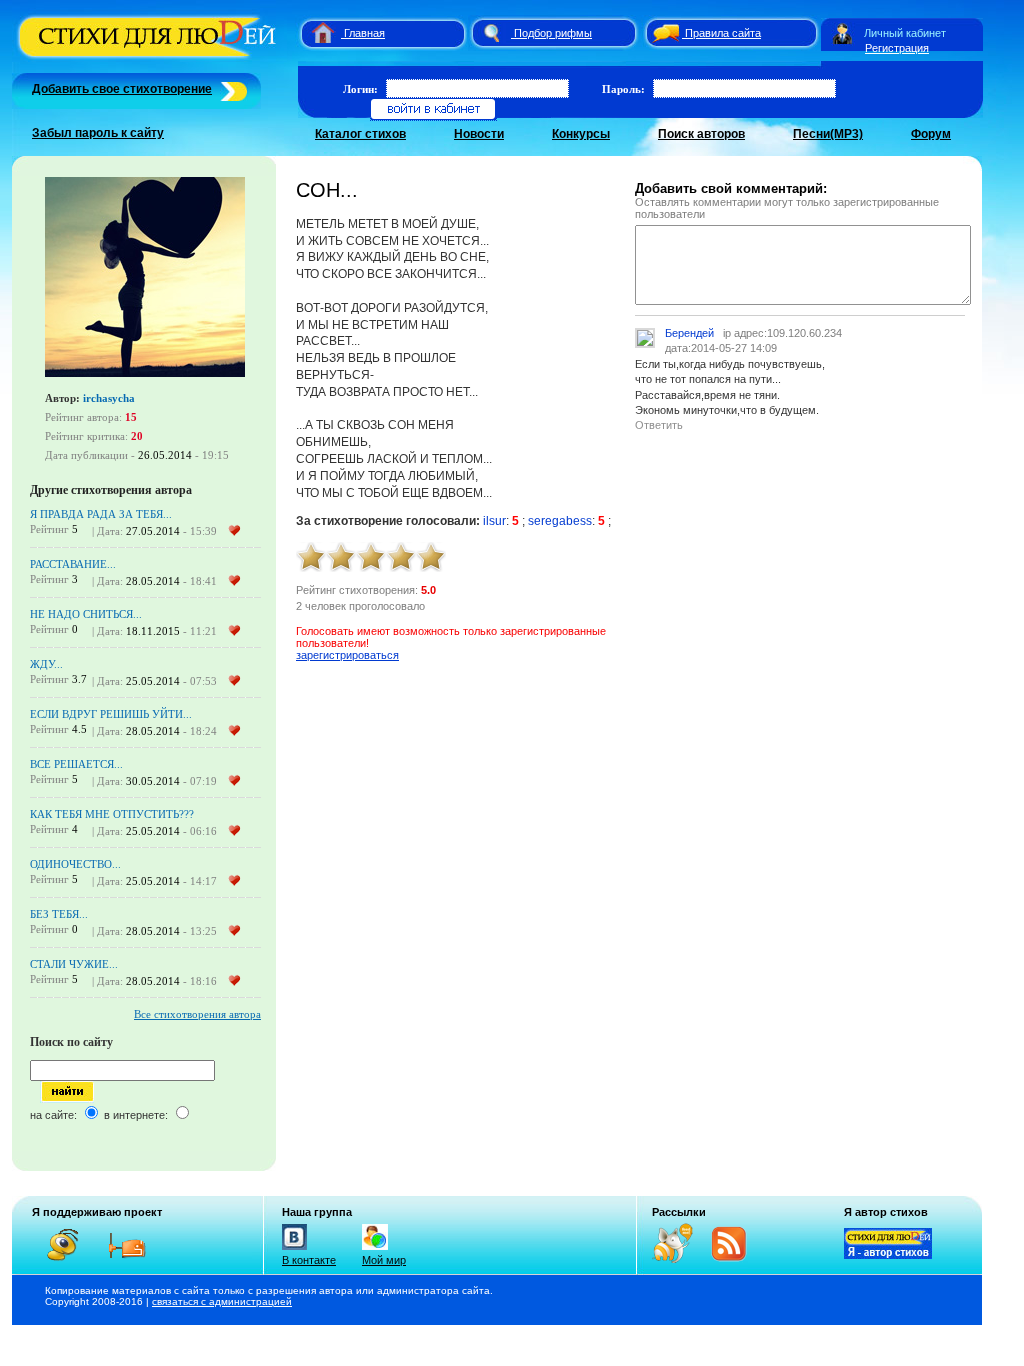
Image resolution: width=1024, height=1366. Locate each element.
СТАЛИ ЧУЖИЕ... (74, 964)
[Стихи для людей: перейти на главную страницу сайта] (315, 33)
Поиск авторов (701, 134)
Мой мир (384, 1260)
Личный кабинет (905, 33)
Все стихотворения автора (197, 1014)
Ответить (659, 425)
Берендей (689, 333)
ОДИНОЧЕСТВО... (75, 864)
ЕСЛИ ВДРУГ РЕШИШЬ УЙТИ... (111, 714)
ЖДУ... (46, 664)
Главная (364, 33)
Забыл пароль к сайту (98, 133)
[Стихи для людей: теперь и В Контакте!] (294, 1250)
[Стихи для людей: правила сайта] (663, 33)
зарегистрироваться (347, 655)
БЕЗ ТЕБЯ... (59, 914)
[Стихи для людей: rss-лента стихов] (680, 1259)
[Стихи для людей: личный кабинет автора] (842, 33)
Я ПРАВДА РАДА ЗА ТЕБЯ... (101, 514)
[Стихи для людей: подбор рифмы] (491, 33)
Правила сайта (723, 33)
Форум (931, 134)
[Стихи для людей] (149, 58)
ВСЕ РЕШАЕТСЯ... (76, 764)
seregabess (560, 521)
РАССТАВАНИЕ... (73, 564)
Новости (479, 134)
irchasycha (109, 398)
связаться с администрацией (222, 1301)
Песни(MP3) (828, 134)
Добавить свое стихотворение (122, 89)
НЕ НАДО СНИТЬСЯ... (86, 614)
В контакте (309, 1260)
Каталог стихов (360, 134)
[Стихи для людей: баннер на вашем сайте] (888, 1255)
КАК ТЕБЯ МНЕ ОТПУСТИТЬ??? (112, 814)
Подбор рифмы (553, 33)
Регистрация (897, 48)
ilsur (494, 521)
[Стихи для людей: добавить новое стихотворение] (231, 89)
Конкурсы (581, 134)
